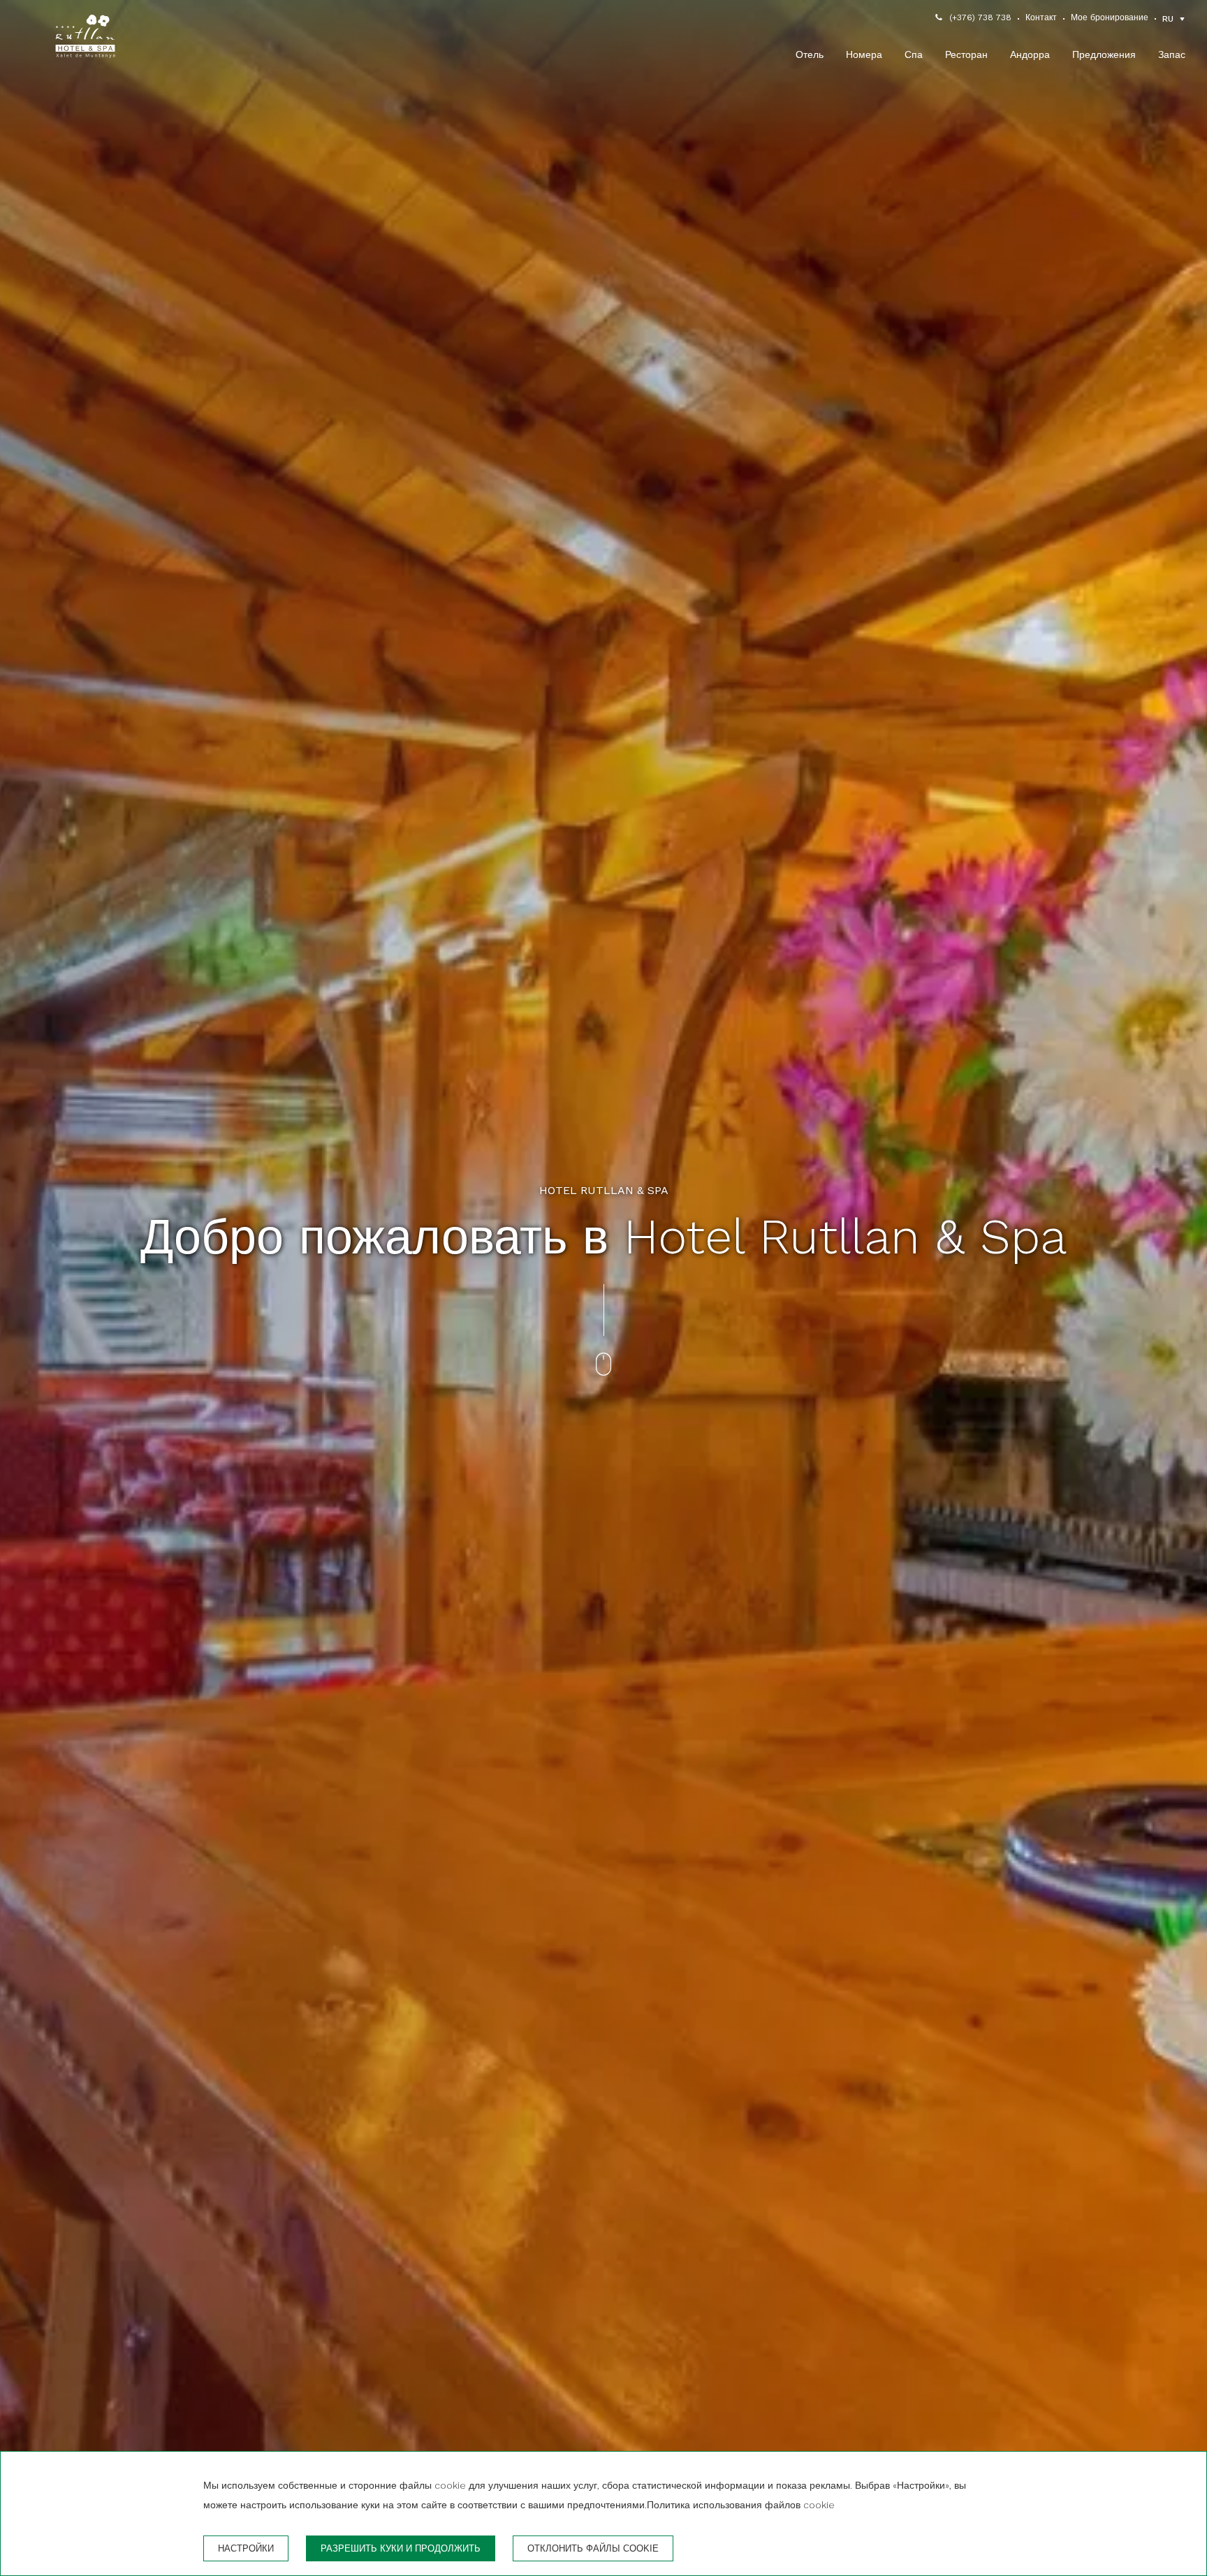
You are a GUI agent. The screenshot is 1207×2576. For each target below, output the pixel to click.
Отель (810, 54)
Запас (1172, 54)
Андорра (1030, 54)
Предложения (1104, 54)
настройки (246, 2548)
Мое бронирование (1110, 17)
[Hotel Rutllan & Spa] (85, 39)
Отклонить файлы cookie (593, 2548)
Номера (864, 54)
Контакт (1041, 17)
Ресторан (966, 54)
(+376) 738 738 (980, 17)
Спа (914, 54)
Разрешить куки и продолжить (401, 2548)
